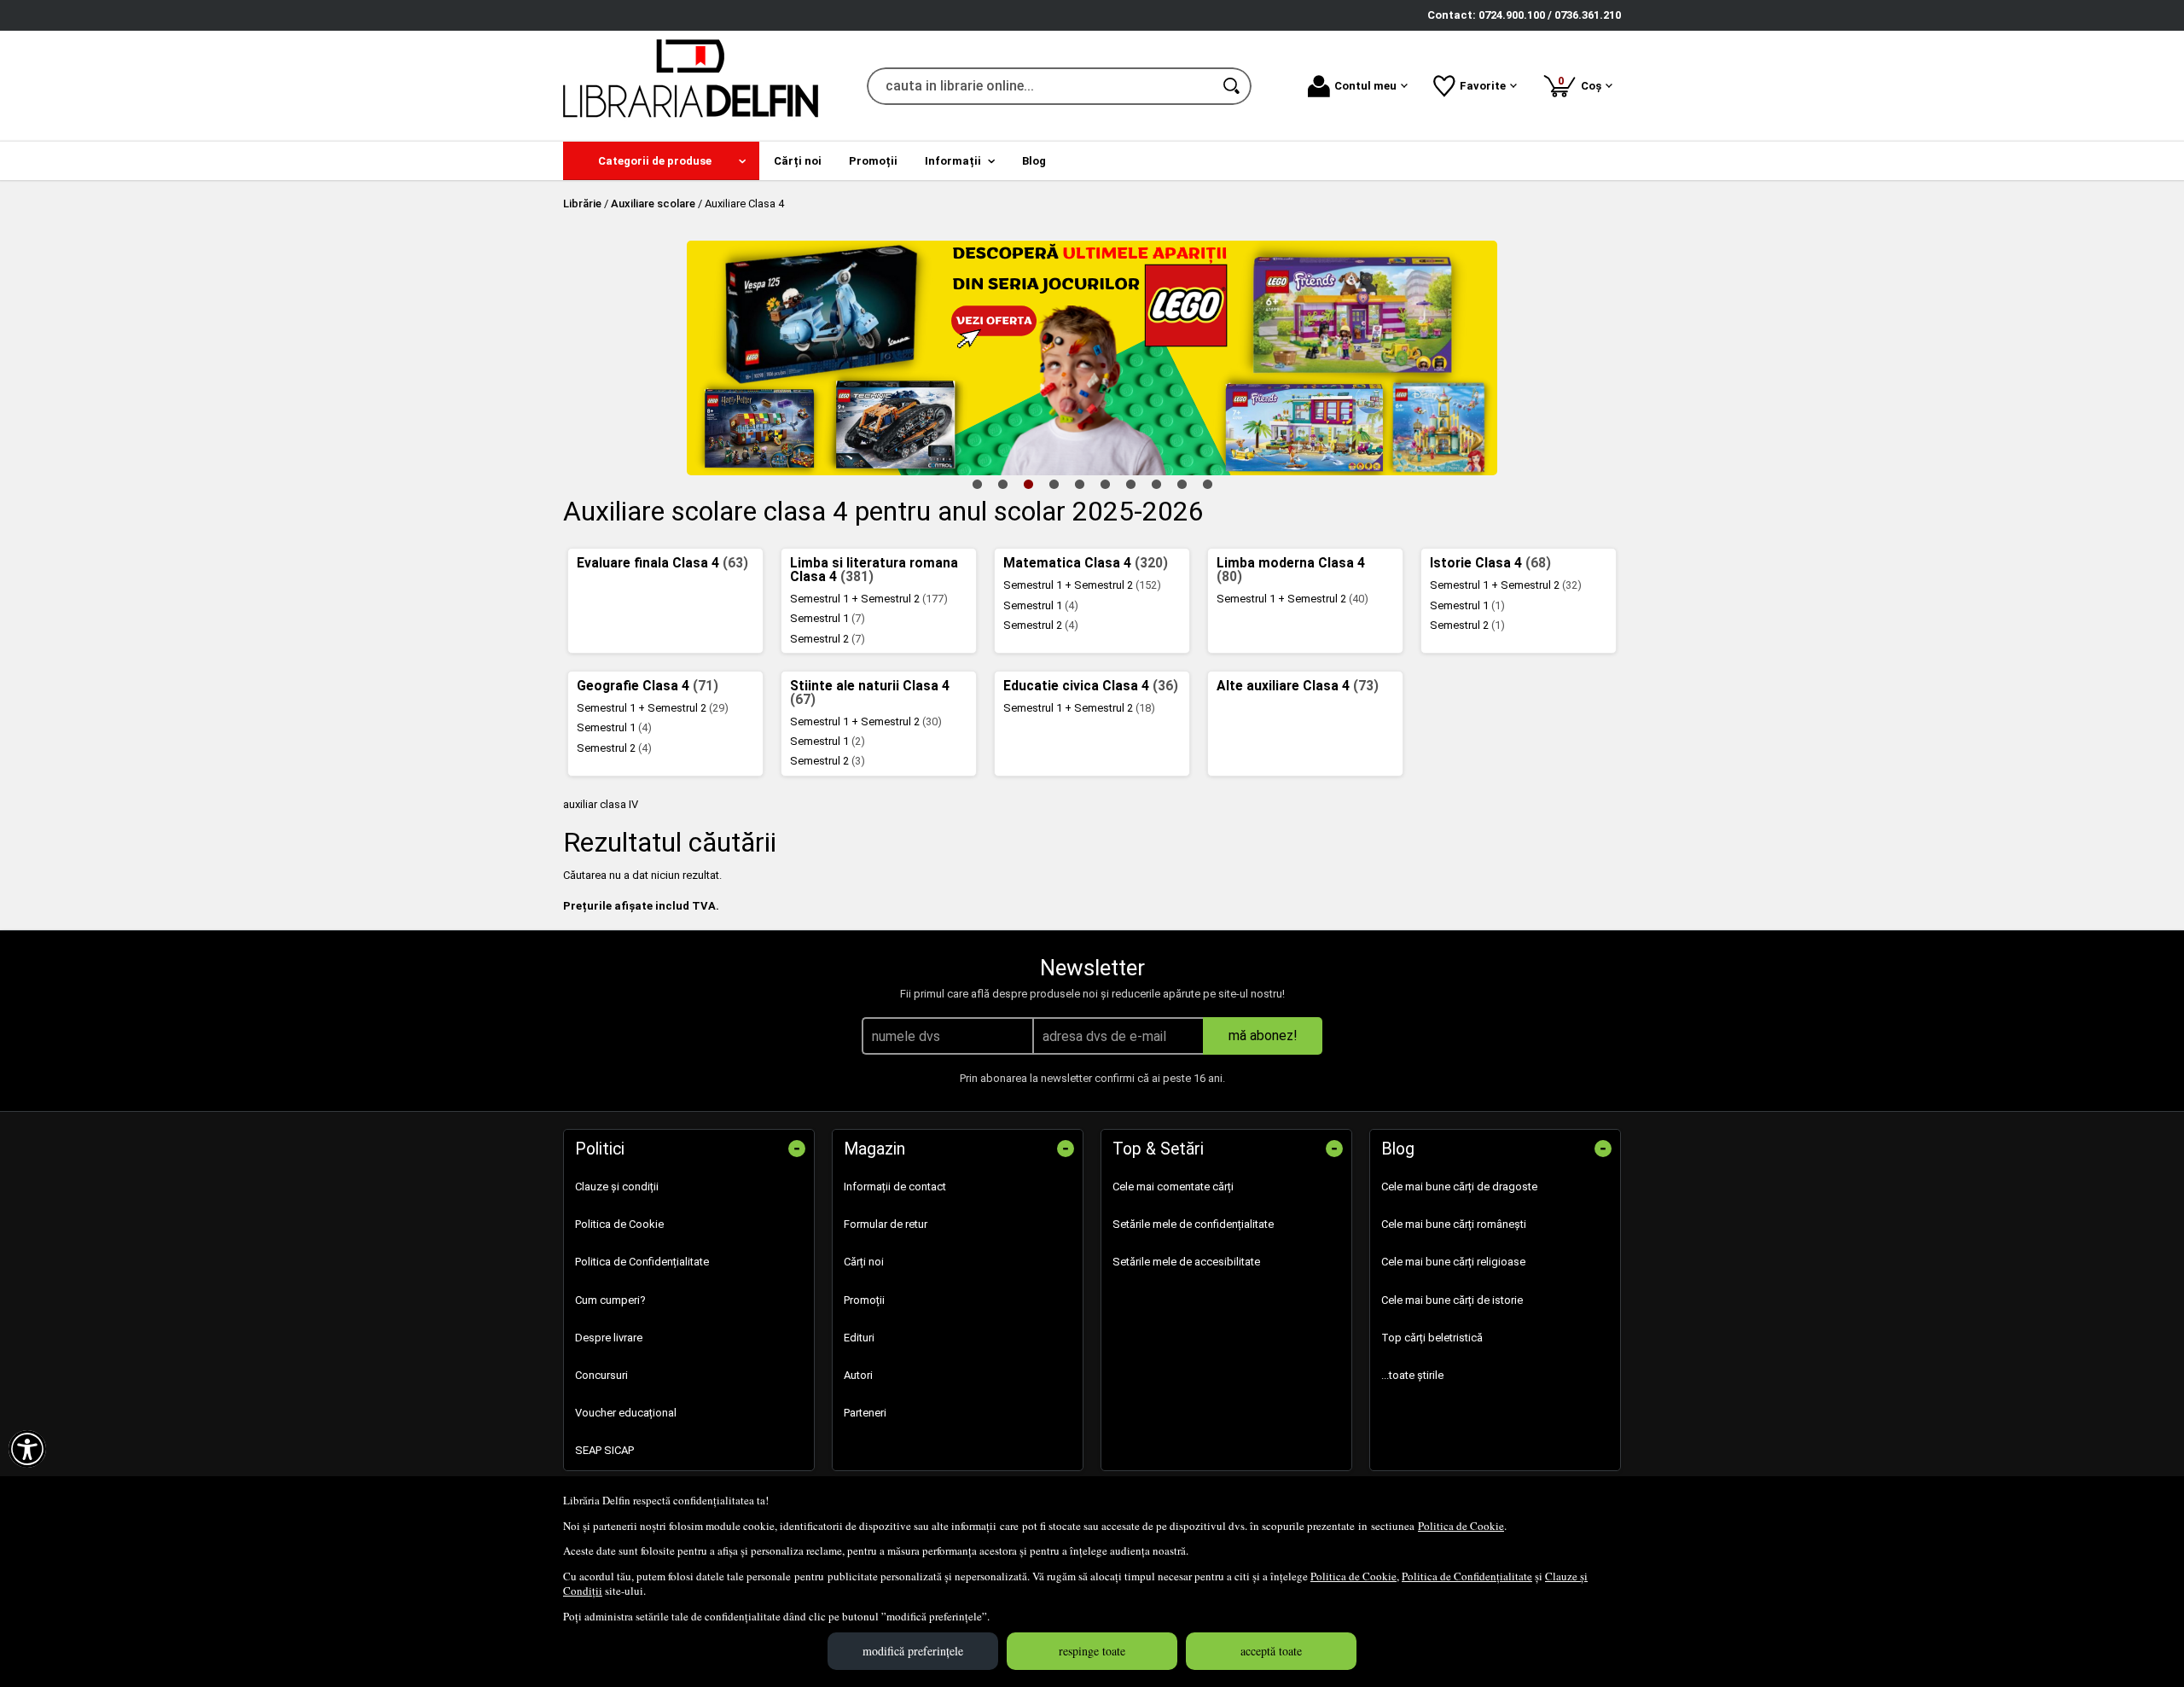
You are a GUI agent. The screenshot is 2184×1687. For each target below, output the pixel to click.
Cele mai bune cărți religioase (1453, 1262)
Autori (858, 1375)
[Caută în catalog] (1233, 86)
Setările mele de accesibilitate (1186, 1262)
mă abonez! (1263, 1035)
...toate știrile (1412, 1375)
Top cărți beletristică (1432, 1338)
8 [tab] (1156, 484)
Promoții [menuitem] (873, 161)
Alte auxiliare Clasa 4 (1298, 686)
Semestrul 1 (828, 618)
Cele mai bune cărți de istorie (1452, 1300)
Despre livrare (609, 1338)
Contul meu (1365, 86)
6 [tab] (1105, 484)
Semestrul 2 (828, 639)
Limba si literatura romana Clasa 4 (874, 570)
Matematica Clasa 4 (1086, 563)
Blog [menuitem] (1034, 161)
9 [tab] (1182, 484)
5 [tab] (1079, 484)
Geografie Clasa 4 (648, 686)
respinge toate (1092, 1651)
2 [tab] (1002, 484)
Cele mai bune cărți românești (1454, 1224)
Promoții (864, 1300)
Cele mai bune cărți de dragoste (1459, 1187)
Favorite (1483, 86)
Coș (1583, 83)
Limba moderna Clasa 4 (1291, 570)
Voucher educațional (626, 1413)
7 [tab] (1130, 484)
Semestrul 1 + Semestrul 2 (869, 599)
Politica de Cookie (1461, 1526)
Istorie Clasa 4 (1490, 563)
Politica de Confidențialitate (1467, 1576)
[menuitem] (661, 161)
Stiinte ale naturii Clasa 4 (870, 693)
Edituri (859, 1338)
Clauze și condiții (617, 1187)
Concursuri (601, 1375)
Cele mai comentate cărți (1173, 1187)
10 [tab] (1207, 484)
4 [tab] (1054, 484)
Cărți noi (864, 1262)
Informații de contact (895, 1187)
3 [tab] (1028, 484)
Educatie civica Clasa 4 (1091, 686)
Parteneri (865, 1413)
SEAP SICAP (604, 1450)
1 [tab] (977, 484)
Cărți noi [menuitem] (798, 161)
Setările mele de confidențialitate (1193, 1224)
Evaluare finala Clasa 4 (662, 563)
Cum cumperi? (610, 1300)
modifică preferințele (913, 1651)
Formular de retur (886, 1224)
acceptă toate (1271, 1651)
